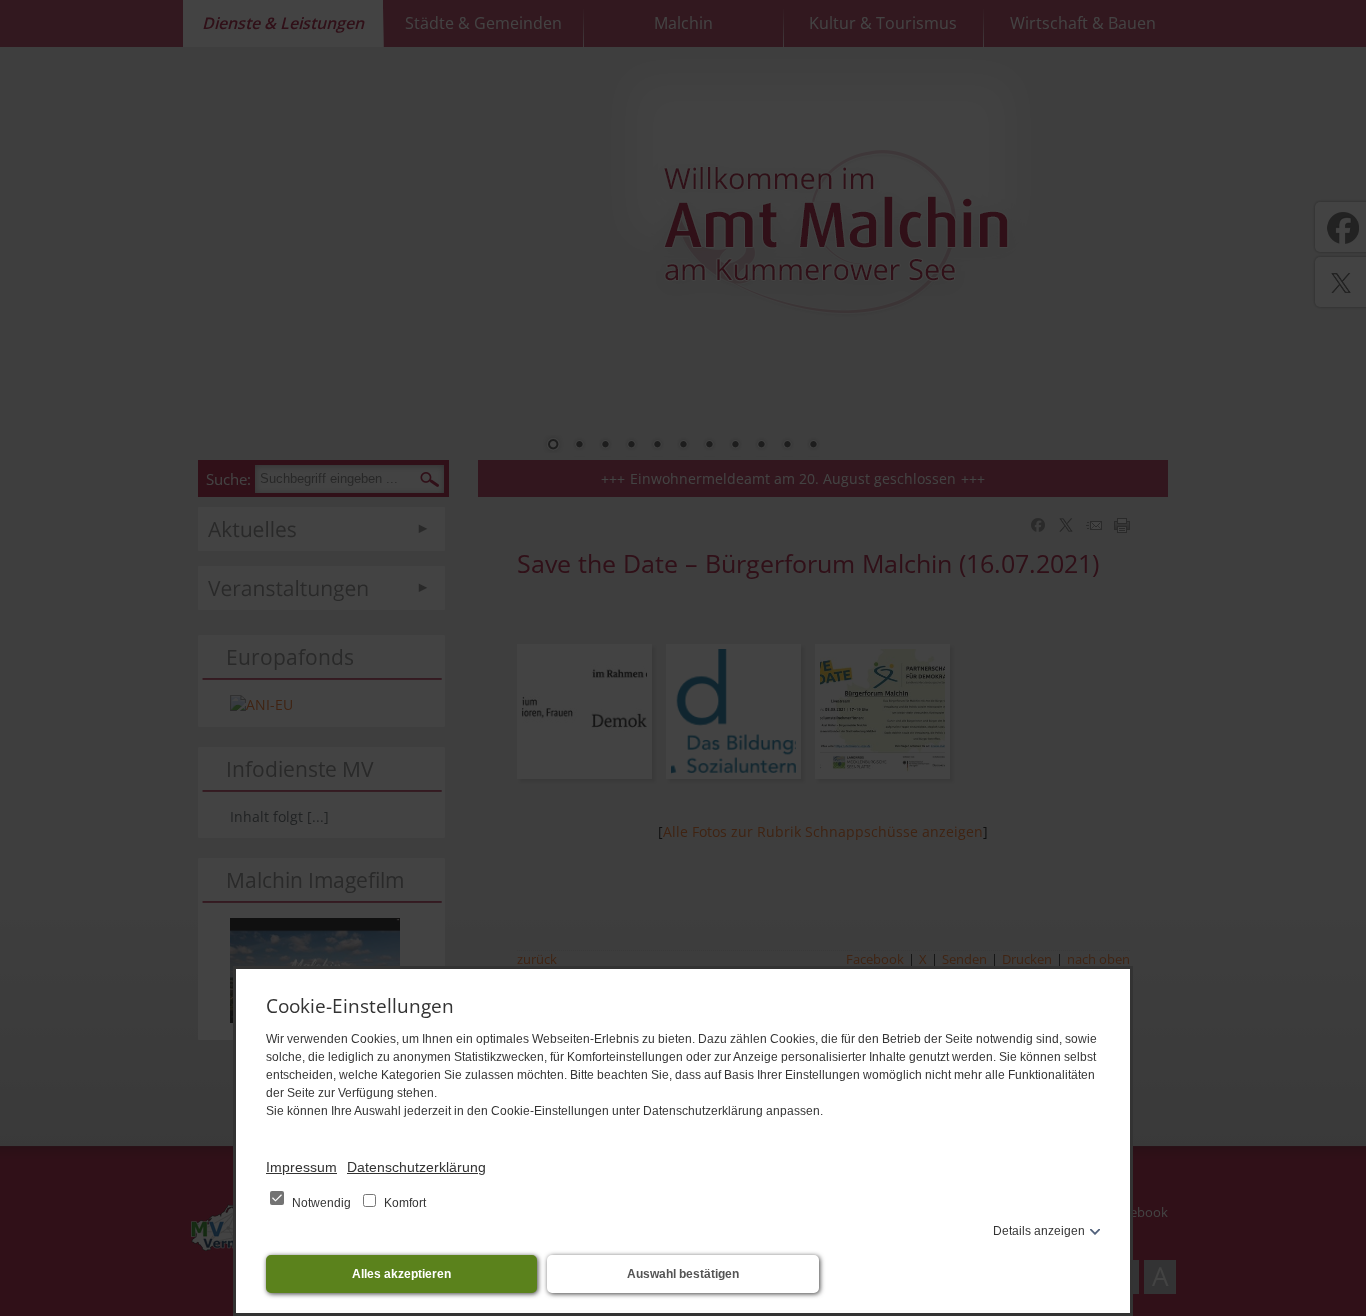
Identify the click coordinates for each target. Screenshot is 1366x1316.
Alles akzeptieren (401, 1274)
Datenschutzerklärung (416, 1167)
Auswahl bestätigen (683, 1274)
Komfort (403, 1203)
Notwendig (321, 1203)
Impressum (301, 1167)
